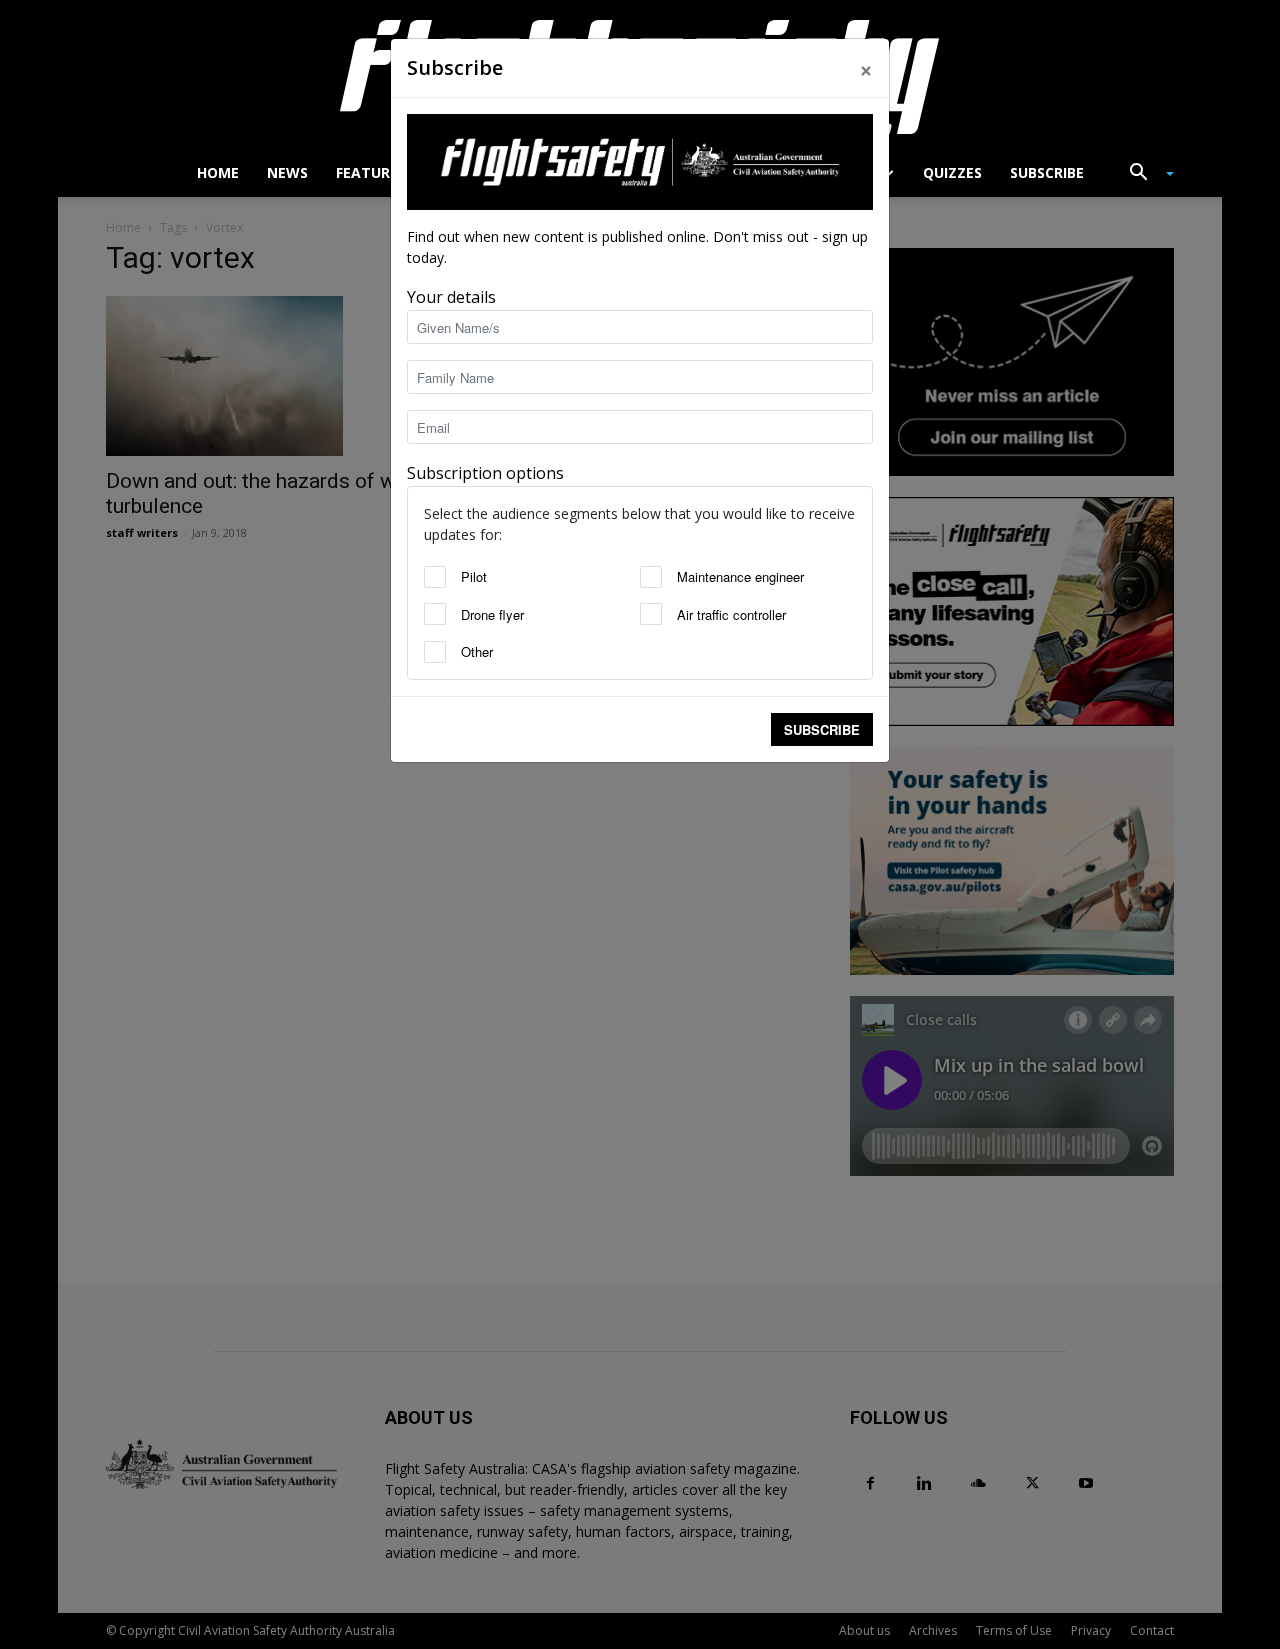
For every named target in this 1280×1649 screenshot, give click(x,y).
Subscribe (822, 729)
